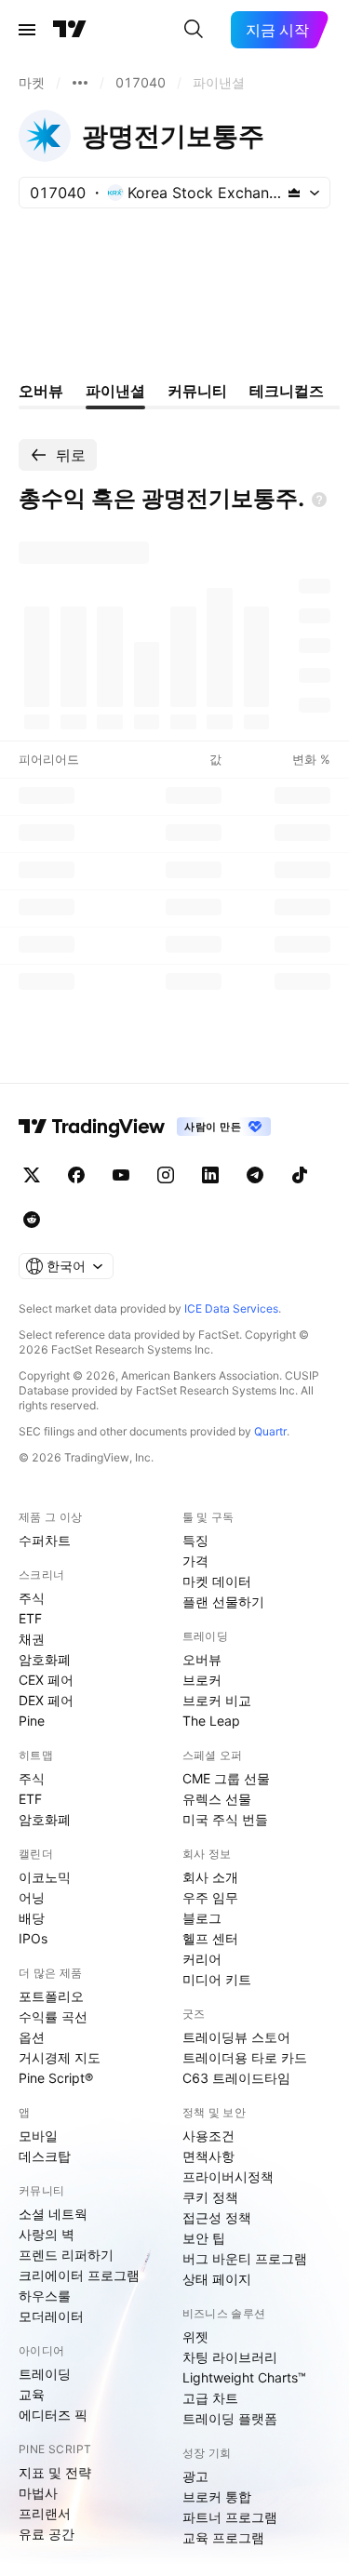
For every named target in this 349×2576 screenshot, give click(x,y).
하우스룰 (45, 2296)
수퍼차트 (45, 1540)
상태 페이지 (217, 2279)
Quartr (270, 1431)
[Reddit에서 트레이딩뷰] (32, 1220)
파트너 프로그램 (230, 2517)
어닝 (32, 1897)
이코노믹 (45, 1877)
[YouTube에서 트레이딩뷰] (121, 1175)
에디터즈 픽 (53, 2415)
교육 (32, 2394)
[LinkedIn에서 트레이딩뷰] (210, 1175)
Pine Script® (56, 2078)
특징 (195, 1540)
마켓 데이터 (217, 1581)
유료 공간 (47, 2534)
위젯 (195, 2336)
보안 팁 (204, 2238)
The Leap (211, 1721)
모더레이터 (51, 2316)
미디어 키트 (217, 1979)
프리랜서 (45, 2513)
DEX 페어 (46, 1700)
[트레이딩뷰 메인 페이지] (70, 30)
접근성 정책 (217, 2217)
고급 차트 (210, 2398)
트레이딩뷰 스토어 (236, 2037)
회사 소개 (210, 1877)
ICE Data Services (231, 1308)
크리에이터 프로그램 (79, 2275)
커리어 (202, 1959)
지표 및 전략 (55, 2472)
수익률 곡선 (53, 2016)
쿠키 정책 (210, 2197)
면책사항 (208, 2156)
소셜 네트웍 (53, 2214)
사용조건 (208, 2136)
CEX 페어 (46, 1680)
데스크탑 (45, 2156)
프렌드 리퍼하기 (66, 2255)
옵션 (32, 2037)
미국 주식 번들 (225, 1819)
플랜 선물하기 (223, 1602)
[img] (294, 193)
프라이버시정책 (228, 2176)
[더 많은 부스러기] (80, 83)
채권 (32, 1639)
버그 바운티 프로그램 (245, 2258)
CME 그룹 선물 (226, 1778)
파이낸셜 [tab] (115, 391)
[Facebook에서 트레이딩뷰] (76, 1175)
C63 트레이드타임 (236, 2078)
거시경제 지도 (60, 2057)
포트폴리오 (51, 1996)
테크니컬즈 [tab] (287, 391)
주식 (32, 1598)
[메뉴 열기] (27, 30)
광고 (195, 2476)
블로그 (202, 1918)
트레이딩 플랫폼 (230, 2418)
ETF (30, 1618)
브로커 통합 (217, 2496)
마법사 (38, 2493)
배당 (32, 1918)
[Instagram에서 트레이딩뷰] (166, 1175)
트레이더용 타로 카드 (245, 2057)
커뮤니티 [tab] (197, 391)
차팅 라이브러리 (230, 2357)
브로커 (202, 1680)
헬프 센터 (210, 1938)
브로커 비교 (217, 1700)
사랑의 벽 (47, 2234)
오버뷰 (202, 1659)
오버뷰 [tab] (41, 391)
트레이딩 (45, 2374)
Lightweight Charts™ (244, 2377)
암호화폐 (45, 1659)
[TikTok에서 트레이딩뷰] (300, 1175)
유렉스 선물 (217, 1799)
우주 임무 (210, 1897)
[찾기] (194, 30)
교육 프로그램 (223, 2537)
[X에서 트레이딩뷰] (32, 1175)
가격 (195, 1561)
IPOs (33, 1938)
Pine (32, 1721)
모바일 (38, 2136)
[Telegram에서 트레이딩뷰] (255, 1175)
